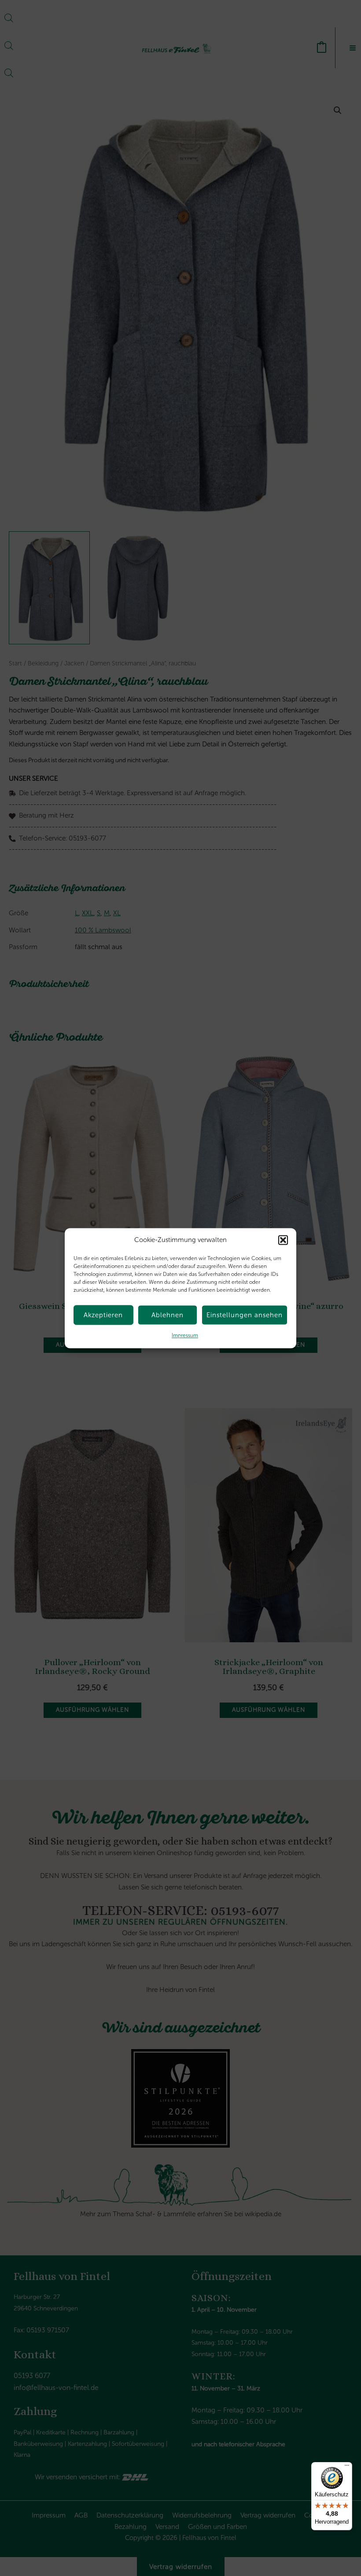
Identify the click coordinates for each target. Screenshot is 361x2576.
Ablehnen (168, 1315)
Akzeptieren (103, 1315)
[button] (283, 1240)
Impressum (185, 1336)
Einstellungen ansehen (245, 1315)
